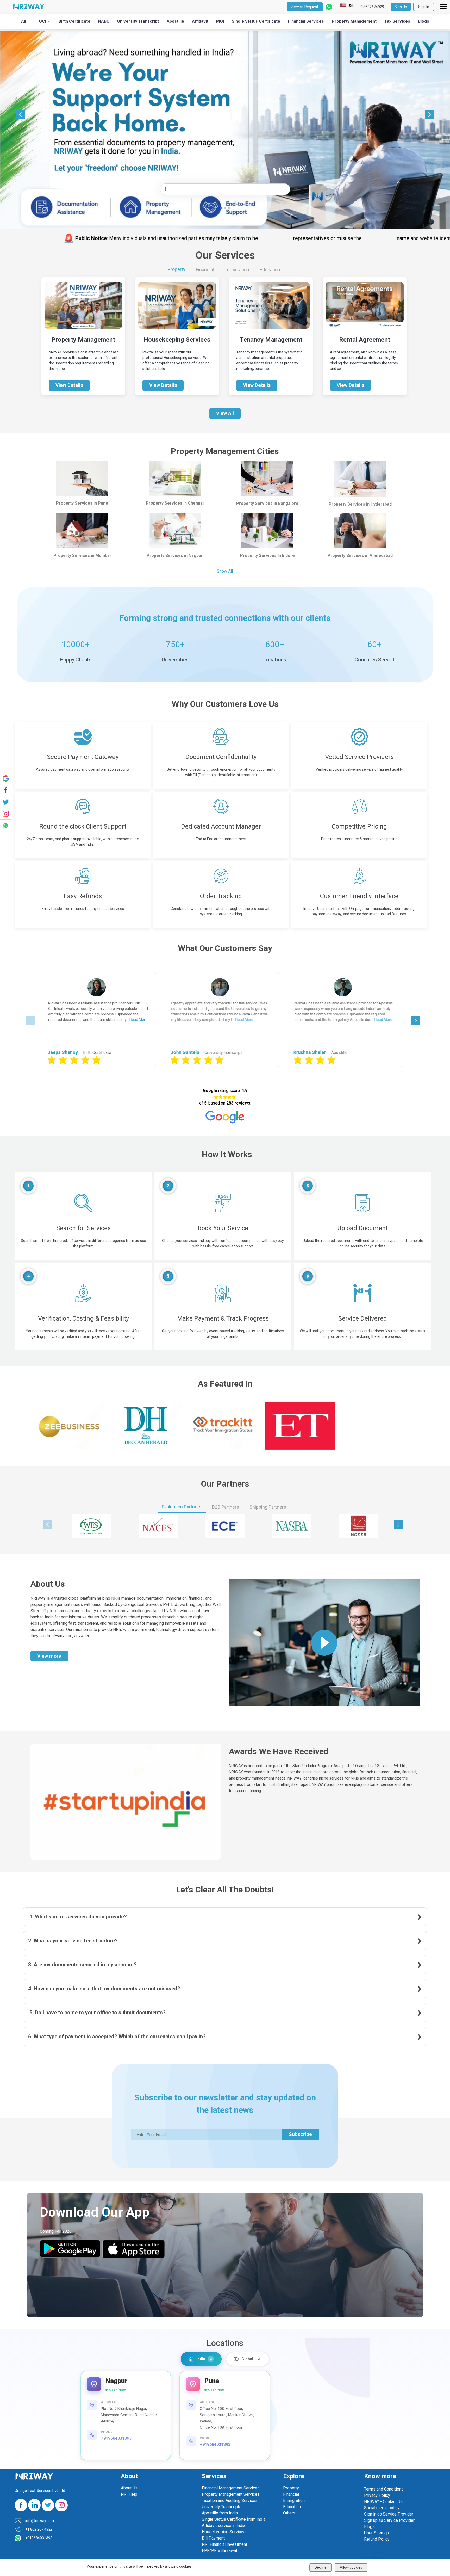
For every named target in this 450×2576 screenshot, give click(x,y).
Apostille (175, 21)
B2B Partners (226, 1507)
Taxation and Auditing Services (230, 2501)
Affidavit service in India (224, 2526)
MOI (220, 21)
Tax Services (397, 21)
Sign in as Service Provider (389, 2514)
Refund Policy (377, 2539)
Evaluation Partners (182, 1507)
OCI (42, 21)
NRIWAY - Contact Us (383, 2502)
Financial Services (306, 21)
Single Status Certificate (256, 21)
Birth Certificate (74, 21)
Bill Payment (213, 2538)
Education (270, 270)
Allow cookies (351, 2567)
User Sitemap (376, 2533)
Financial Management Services (231, 2488)
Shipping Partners (268, 1507)
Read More (121, 1020)
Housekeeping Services (224, 2532)
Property (177, 269)
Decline (321, 2567)
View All (225, 413)
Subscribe (300, 2134)
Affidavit (200, 21)
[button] (444, 114)
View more (49, 1656)
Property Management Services (231, 2494)
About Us (129, 2488)
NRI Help (129, 2494)
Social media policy (382, 2508)
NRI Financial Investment (224, 2544)
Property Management (354, 21)
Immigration (237, 270)
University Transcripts (222, 2507)
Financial (205, 270)
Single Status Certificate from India (234, 2519)
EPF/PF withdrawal (219, 2551)
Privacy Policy (377, 2495)
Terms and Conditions (384, 2489)
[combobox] (225, 189)
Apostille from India (220, 2513)
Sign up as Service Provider (389, 2520)
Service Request (305, 7)
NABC (104, 21)
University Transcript (138, 21)
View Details (69, 385)
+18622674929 (372, 7)
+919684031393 (116, 2438)
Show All (225, 571)
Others (289, 2513)
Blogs (424, 21)
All (24, 21)
